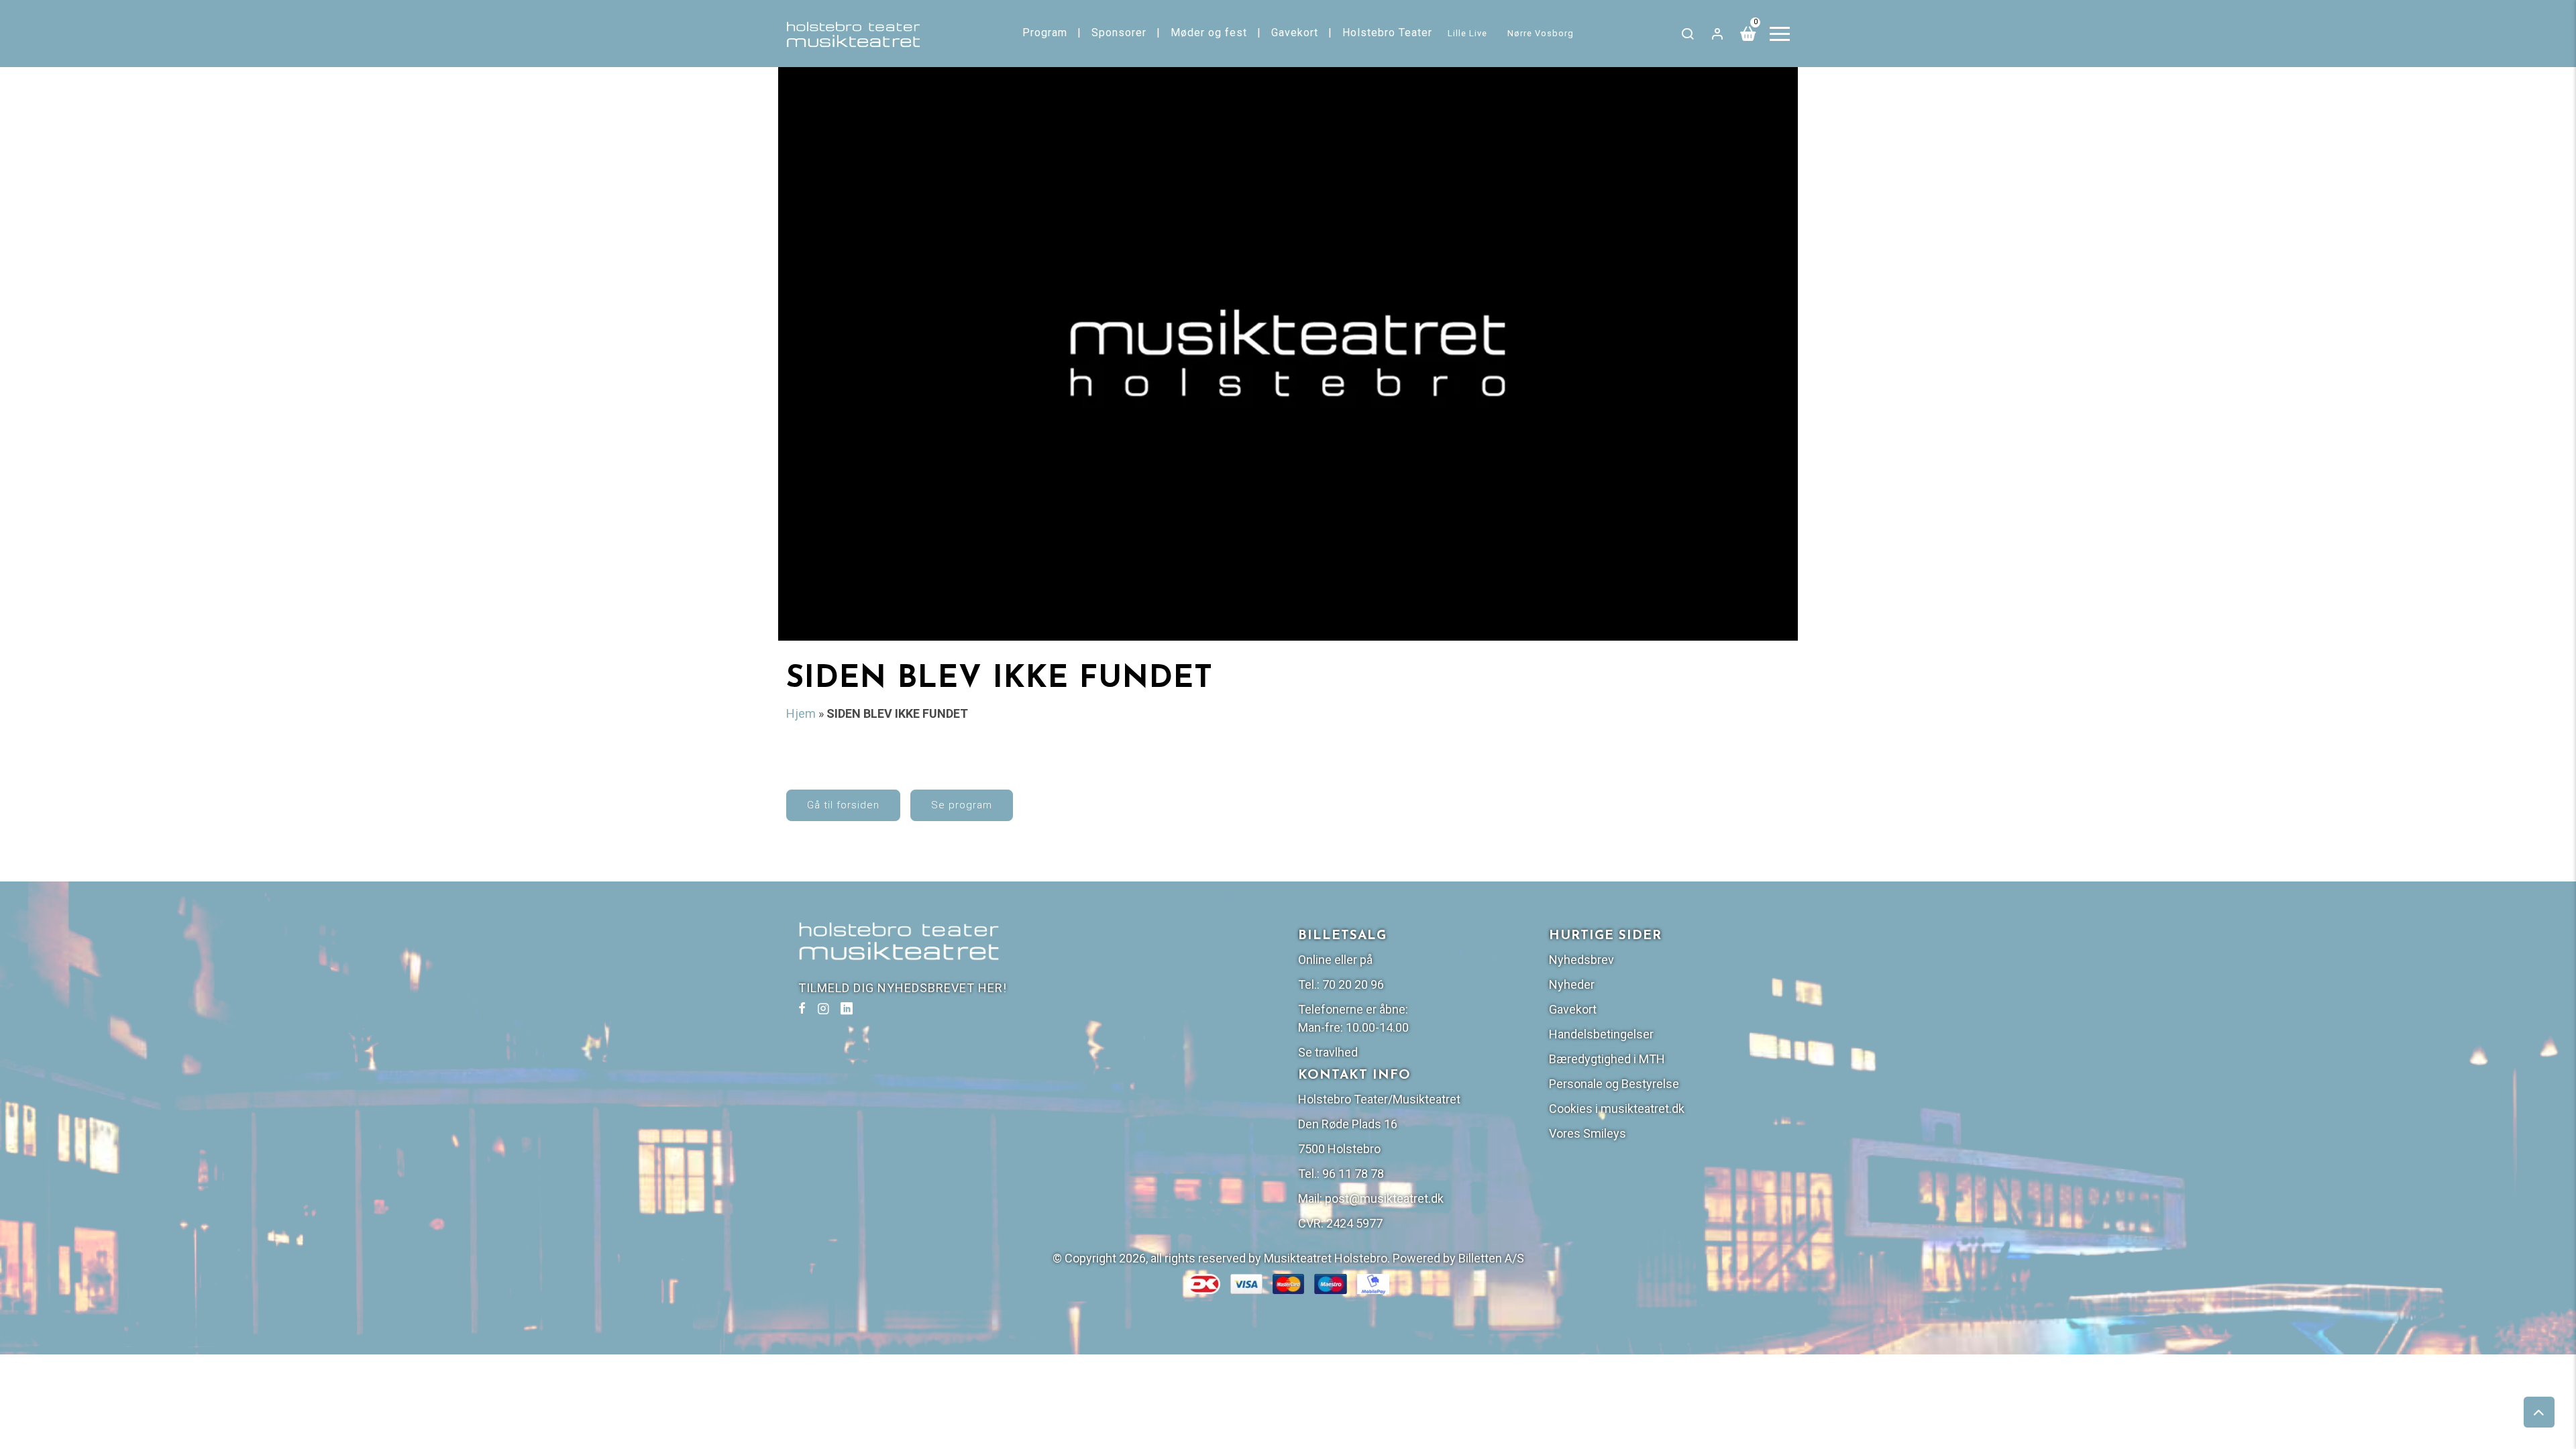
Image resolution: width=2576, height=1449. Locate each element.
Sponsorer (1119, 33)
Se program (962, 805)
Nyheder (1572, 984)
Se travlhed (1328, 1052)
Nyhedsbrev (1581, 960)
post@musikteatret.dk (1384, 1198)
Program (1045, 33)
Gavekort (1295, 33)
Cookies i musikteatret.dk (1617, 1109)
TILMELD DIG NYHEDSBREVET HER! (903, 988)
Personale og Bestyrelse (1614, 1084)
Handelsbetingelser (1601, 1034)
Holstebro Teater (1387, 33)
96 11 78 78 (1353, 1174)
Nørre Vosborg (1541, 33)
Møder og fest (1209, 33)
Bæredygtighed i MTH (1607, 1059)
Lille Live (1467, 33)
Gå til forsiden (843, 805)
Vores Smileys (1588, 1133)
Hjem (801, 713)
